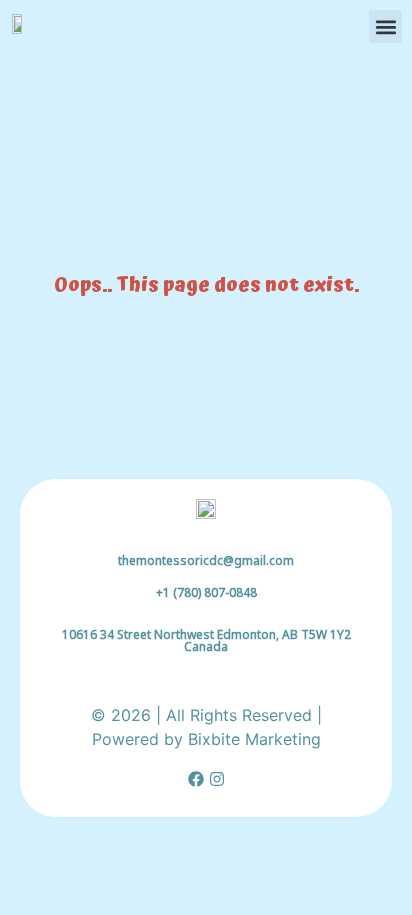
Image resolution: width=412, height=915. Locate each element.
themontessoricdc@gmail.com (206, 560)
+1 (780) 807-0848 (206, 592)
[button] (385, 26)
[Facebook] (196, 779)
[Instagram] (217, 779)
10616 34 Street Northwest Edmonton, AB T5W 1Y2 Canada (206, 640)
